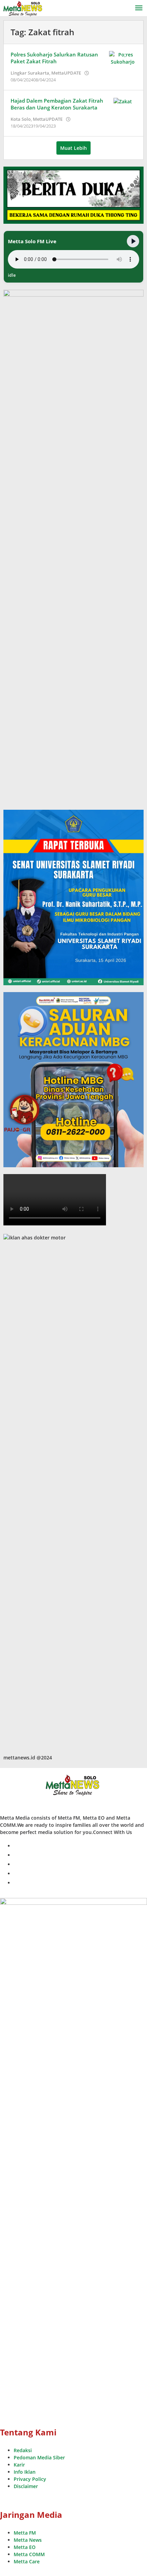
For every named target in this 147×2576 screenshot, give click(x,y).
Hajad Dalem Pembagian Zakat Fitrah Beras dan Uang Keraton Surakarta (57, 104)
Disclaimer (26, 2486)
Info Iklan (25, 2472)
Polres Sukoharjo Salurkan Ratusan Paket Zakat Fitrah (54, 58)
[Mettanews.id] (23, 8)
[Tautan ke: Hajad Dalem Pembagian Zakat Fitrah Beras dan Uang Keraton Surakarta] (123, 101)
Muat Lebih (73, 148)
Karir (19, 2465)
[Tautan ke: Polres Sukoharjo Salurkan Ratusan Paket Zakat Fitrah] (123, 58)
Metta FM (25, 2533)
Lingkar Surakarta (30, 73)
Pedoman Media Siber (39, 2457)
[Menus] (139, 8)
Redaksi (23, 2450)
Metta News (28, 2540)
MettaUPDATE (66, 73)
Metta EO (25, 2547)
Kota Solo (21, 119)
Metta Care (27, 2561)
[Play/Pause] (133, 241)
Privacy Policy (30, 2479)
